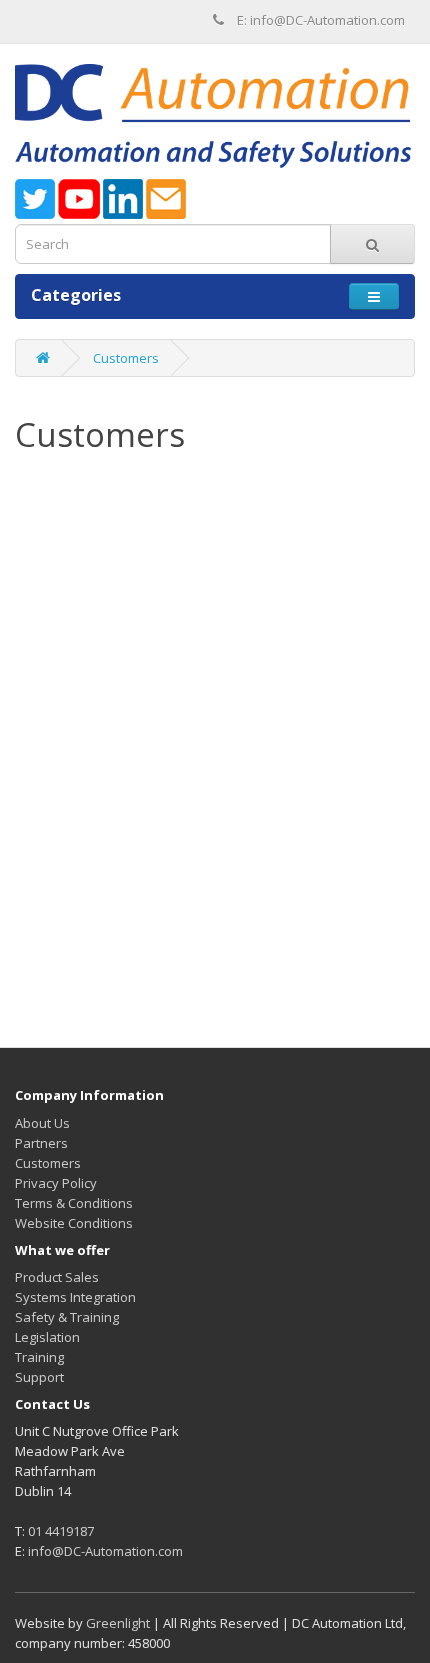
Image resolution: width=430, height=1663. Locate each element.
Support (39, 1377)
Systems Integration (75, 1297)
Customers (126, 358)
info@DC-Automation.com (105, 1551)
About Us (42, 1123)
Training (39, 1357)
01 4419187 (61, 1531)
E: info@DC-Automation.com (321, 20)
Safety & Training (67, 1317)
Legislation (47, 1337)
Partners (41, 1143)
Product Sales (57, 1277)
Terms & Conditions (74, 1203)
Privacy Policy (56, 1183)
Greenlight (118, 1623)
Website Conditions (74, 1223)
